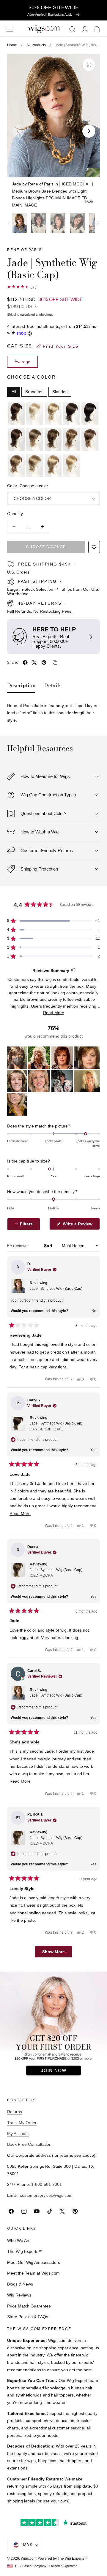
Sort (49, 1246)
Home (12, 45)
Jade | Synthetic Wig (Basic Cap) (56, 1289)
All (14, 392)
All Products (36, 45)
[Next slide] (89, 131)
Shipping (13, 315)
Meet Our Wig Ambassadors (34, 2262)
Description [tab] (21, 686)
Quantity (15, 514)
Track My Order (22, 2123)
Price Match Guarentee (29, 2306)
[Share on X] (34, 663)
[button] (10, 29)
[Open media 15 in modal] (89, 65)
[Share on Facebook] (25, 663)
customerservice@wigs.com (46, 2195)
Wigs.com (29, 2558)
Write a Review (78, 1226)
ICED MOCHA (75, 184)
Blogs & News (20, 2284)
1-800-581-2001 (47, 2184)
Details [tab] (53, 686)
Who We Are (19, 2240)
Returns (15, 2112)
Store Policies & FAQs (28, 2317)
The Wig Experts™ (25, 2251)
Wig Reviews (19, 2295)
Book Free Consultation (29, 2144)
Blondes (60, 392)
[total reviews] (53, 287)
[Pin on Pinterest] (44, 663)
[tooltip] (73, 970)
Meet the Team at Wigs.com (33, 2273)
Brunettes (34, 392)
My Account (18, 2134)
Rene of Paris (25, 250)
